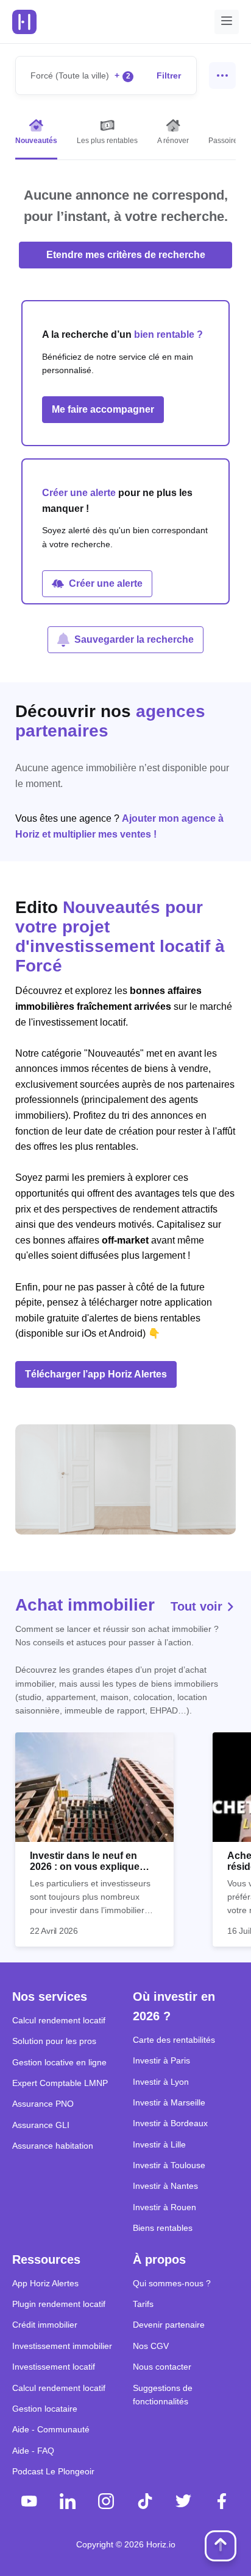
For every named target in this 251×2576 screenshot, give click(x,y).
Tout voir (198, 1606)
